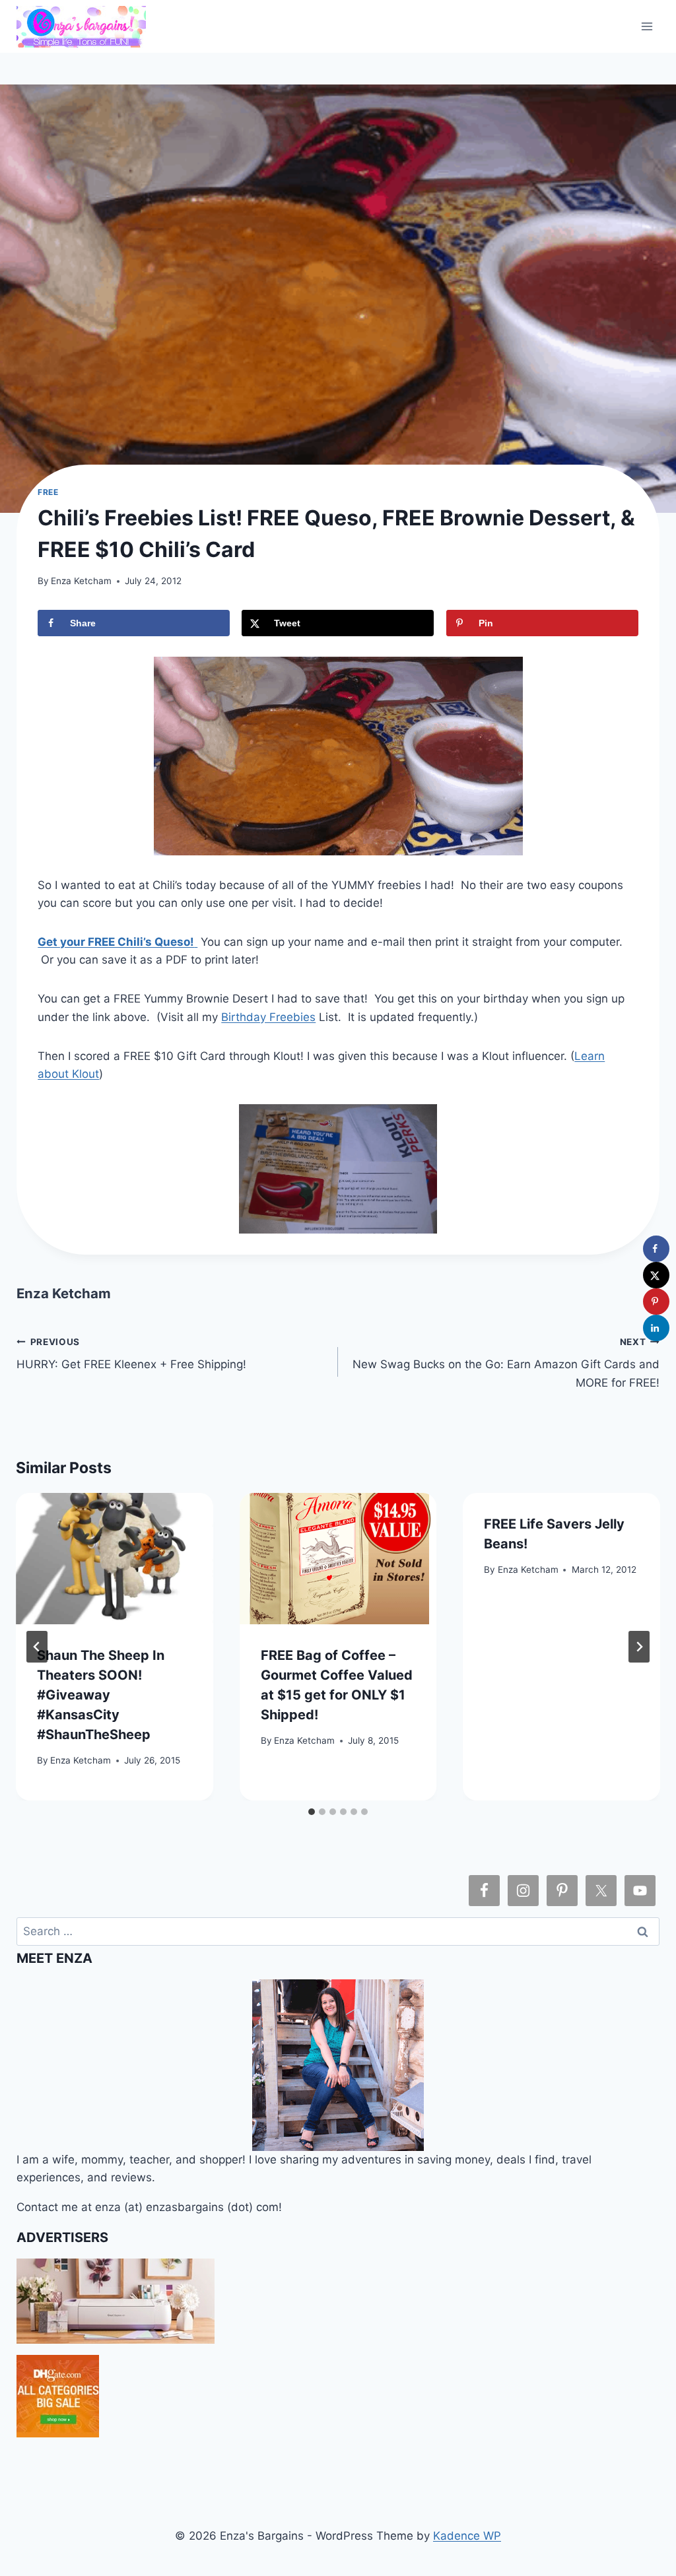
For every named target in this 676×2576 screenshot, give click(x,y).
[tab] (312, 1812)
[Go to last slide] (37, 1647)
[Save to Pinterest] (656, 1302)
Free (48, 492)
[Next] (639, 1647)
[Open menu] (647, 26)
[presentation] (115, 1559)
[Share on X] (656, 1275)
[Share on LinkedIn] (656, 1328)
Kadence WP (467, 2536)
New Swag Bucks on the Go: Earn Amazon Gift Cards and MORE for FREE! (506, 1363)
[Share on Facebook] (656, 1249)
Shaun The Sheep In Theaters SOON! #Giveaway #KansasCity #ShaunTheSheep (101, 1695)
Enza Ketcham (81, 581)
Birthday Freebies (268, 1017)
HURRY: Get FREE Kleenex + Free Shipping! (131, 1354)
